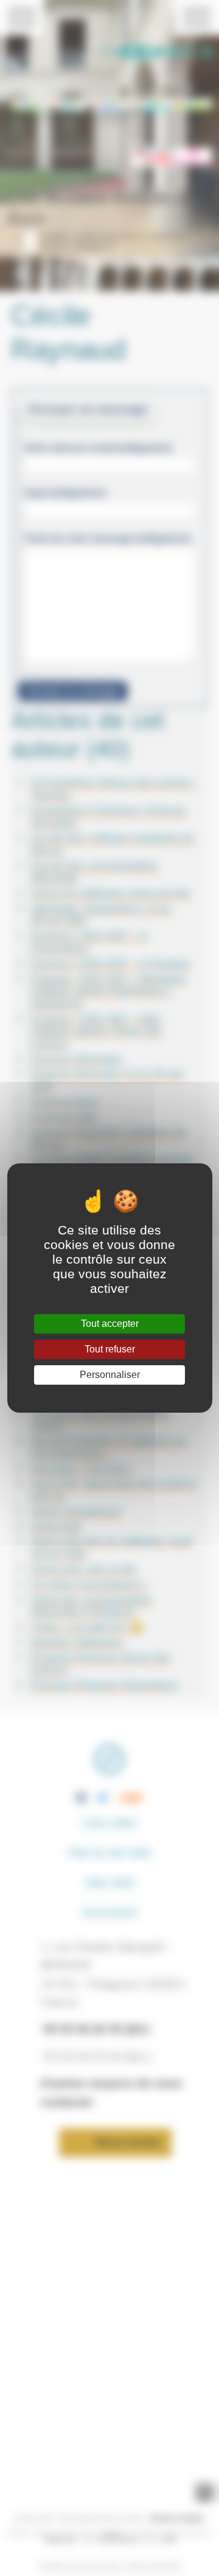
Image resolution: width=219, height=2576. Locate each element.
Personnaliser (110, 1375)
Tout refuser (110, 1349)
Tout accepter (110, 1324)
